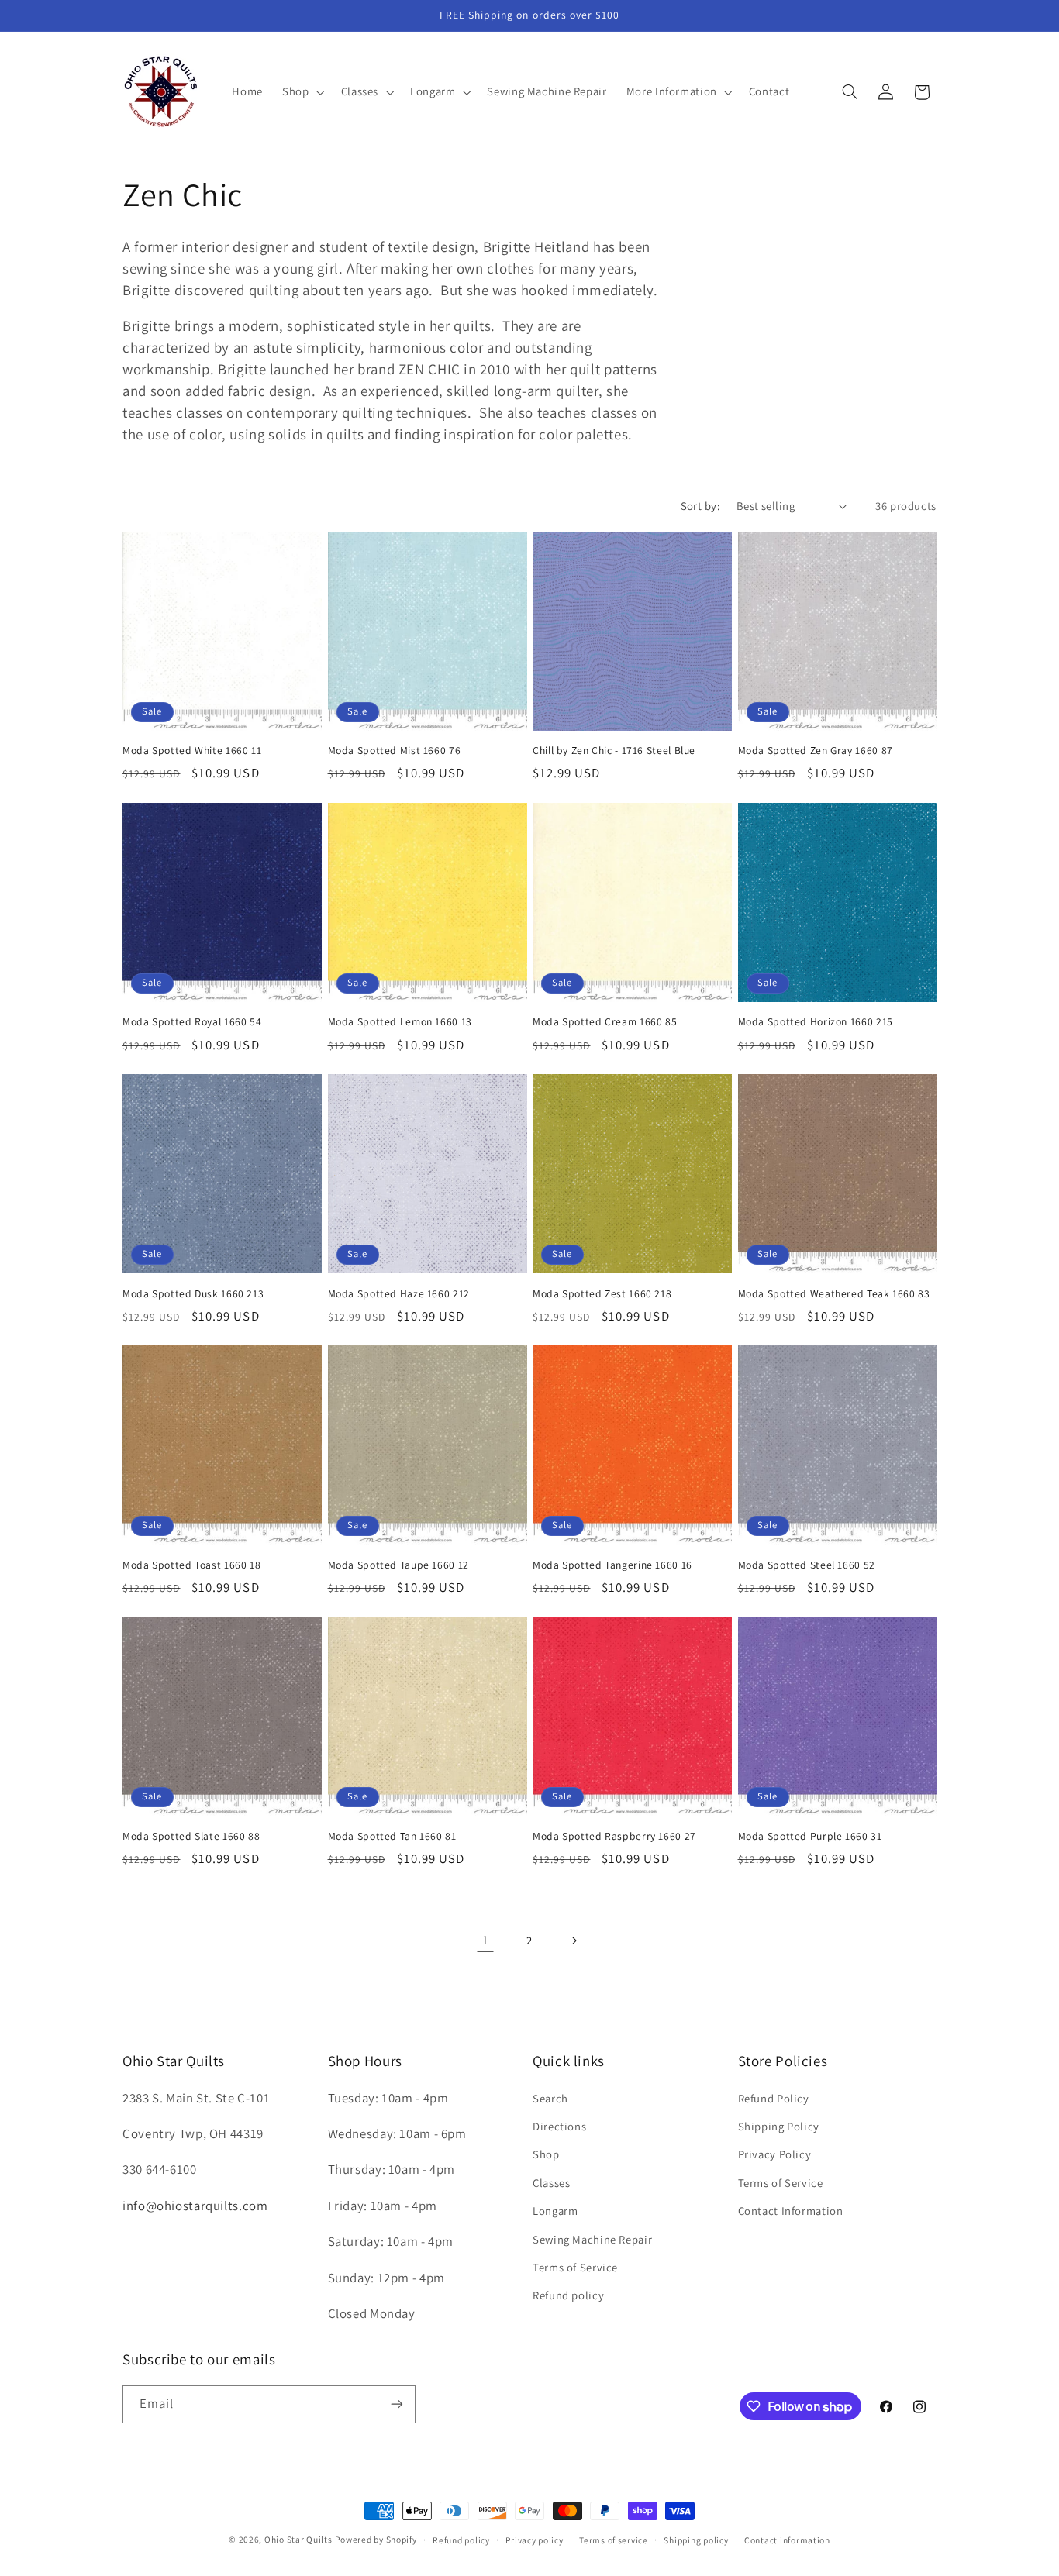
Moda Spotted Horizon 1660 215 (816, 1022)
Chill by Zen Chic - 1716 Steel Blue (614, 751)
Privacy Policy (775, 2154)
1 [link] (486, 1940)
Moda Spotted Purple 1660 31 (810, 1836)
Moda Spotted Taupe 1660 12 (398, 1565)
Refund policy (568, 2295)
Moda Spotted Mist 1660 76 (395, 751)
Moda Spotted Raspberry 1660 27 (614, 1836)
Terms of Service (575, 2267)
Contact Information (791, 2211)
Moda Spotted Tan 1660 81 (392, 1836)
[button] (302, 92)
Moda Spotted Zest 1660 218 (602, 1294)
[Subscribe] (397, 2404)
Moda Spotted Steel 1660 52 (807, 1565)
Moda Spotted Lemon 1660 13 (400, 1022)
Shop (546, 2154)
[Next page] (574, 1941)
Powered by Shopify (376, 2539)
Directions (559, 2126)
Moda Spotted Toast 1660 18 (191, 1565)
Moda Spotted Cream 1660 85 (605, 1022)
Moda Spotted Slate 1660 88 (191, 1836)
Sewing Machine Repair (592, 2239)
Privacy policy (534, 2540)
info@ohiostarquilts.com (195, 2206)
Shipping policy (696, 2540)
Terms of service (614, 2540)
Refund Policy (774, 2098)
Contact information (787, 2540)
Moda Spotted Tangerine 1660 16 (612, 1565)
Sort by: (700, 506)
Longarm (555, 2211)
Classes (551, 2183)
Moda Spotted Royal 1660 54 (192, 1022)
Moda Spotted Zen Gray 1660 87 (816, 751)
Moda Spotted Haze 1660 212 (399, 1294)
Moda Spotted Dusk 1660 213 (193, 1294)
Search (550, 2098)
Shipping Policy (779, 2126)
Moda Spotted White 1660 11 (192, 751)
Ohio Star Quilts (298, 2539)
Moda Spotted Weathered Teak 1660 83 (834, 1294)
